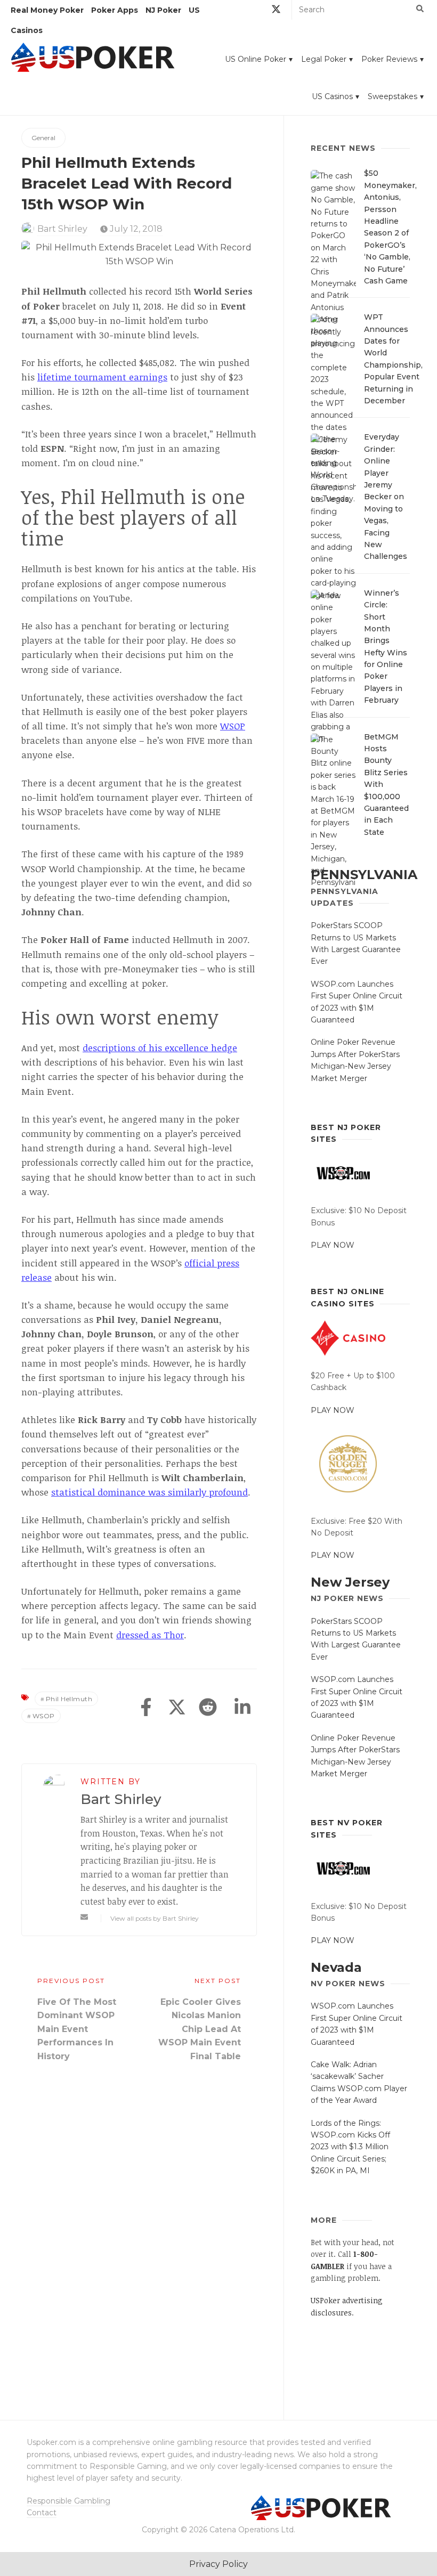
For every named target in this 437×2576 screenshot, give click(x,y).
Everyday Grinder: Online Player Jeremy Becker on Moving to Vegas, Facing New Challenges (386, 497)
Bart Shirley (62, 229)
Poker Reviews (389, 59)
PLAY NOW (333, 1245)
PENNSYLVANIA (364, 875)
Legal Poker (324, 59)
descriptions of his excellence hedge (160, 1048)
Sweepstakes (393, 96)
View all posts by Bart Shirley (155, 1918)
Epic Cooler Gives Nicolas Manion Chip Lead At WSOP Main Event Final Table (200, 2029)
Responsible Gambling (68, 2501)
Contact (42, 2513)
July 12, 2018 (135, 229)
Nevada (336, 1967)
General (43, 138)
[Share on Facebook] (146, 1708)
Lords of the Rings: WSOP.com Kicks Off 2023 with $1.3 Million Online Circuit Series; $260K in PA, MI (350, 2147)
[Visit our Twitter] (276, 11)
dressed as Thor (150, 1635)
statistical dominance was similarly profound (149, 1492)
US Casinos (332, 96)
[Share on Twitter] (177, 1708)
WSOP (233, 726)
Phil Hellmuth (69, 1699)
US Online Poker (256, 59)
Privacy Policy (218, 2564)
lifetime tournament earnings (102, 377)
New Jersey (350, 1582)
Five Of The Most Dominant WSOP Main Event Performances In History (77, 2029)
